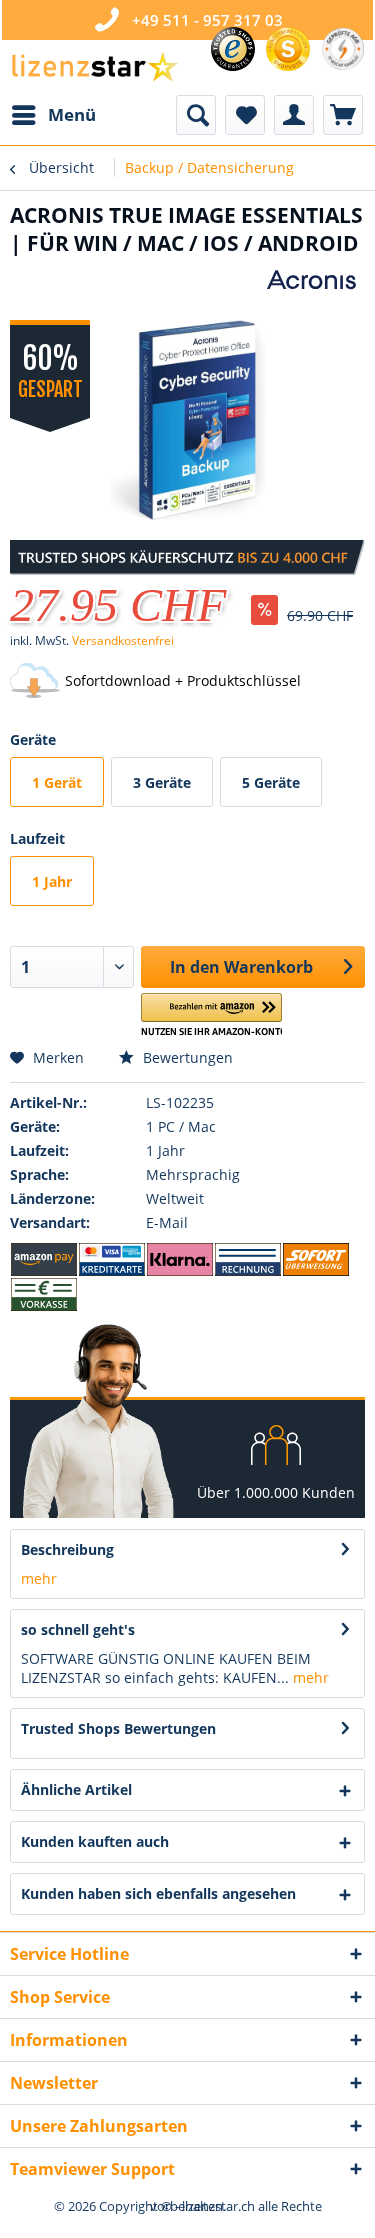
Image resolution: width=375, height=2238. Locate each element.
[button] (211, 1015)
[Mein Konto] (294, 115)
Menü (72, 114)
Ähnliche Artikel (76, 1789)
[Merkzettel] (245, 115)
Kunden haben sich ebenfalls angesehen (158, 1893)
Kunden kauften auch (95, 1841)
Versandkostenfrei (123, 640)
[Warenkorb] (343, 115)
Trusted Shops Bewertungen (118, 1728)
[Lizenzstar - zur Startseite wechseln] (94, 67)
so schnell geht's (78, 1629)
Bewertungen (186, 1057)
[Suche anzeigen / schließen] (196, 115)
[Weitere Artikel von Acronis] (315, 279)
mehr (39, 1578)
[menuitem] (53, 115)
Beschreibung (67, 1549)
